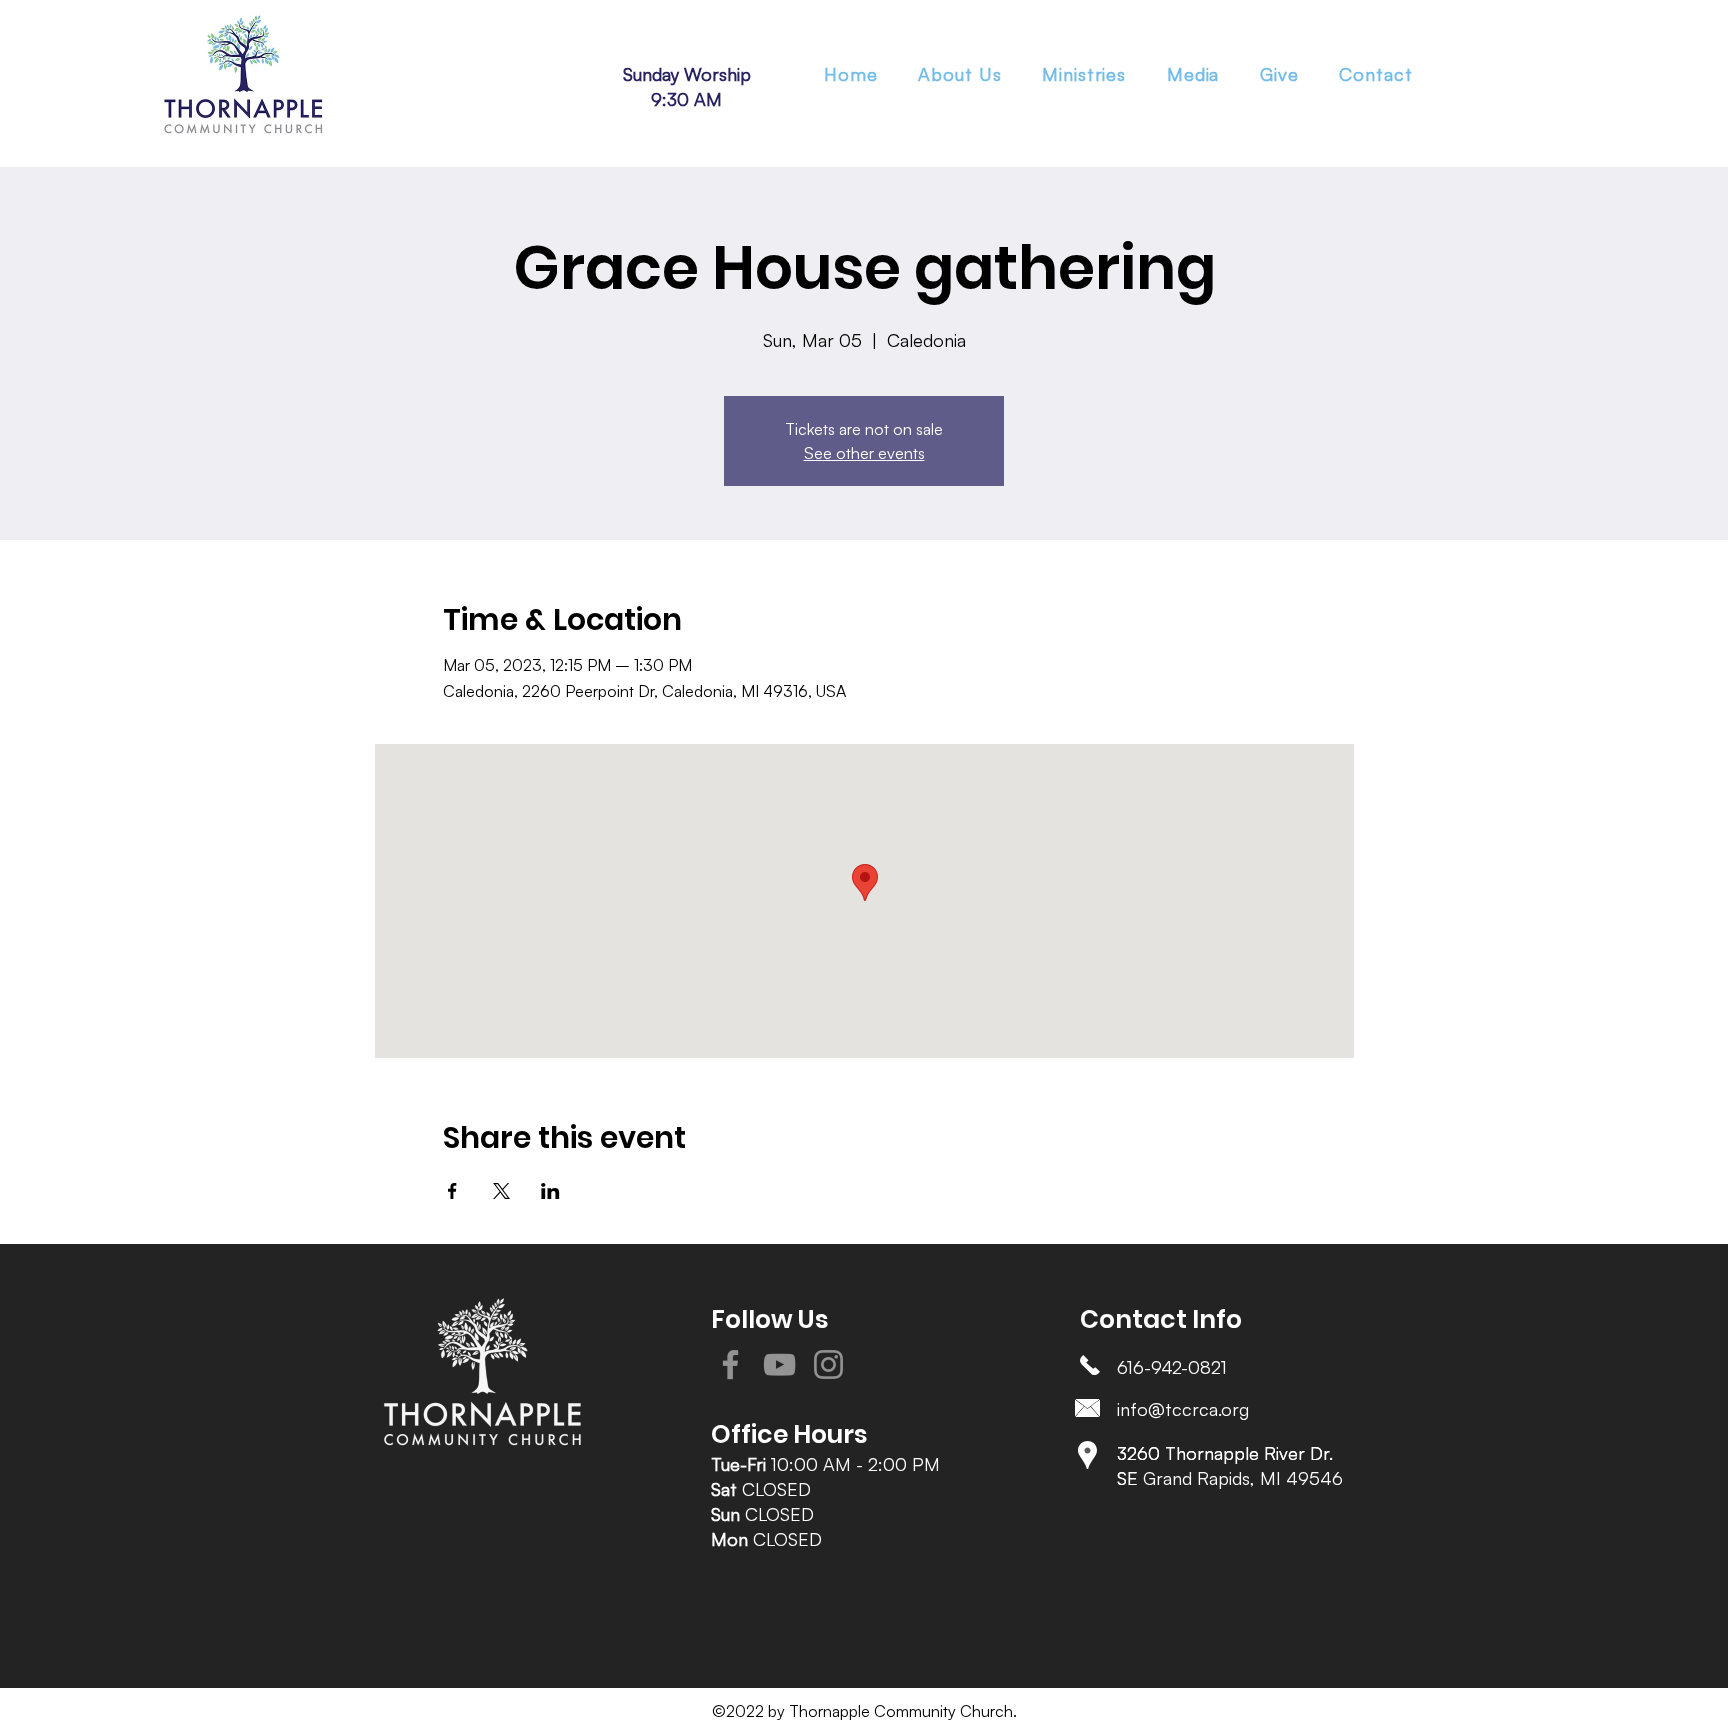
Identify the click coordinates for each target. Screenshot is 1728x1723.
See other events (864, 453)
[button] (1084, 74)
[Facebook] (730, 1364)
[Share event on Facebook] (452, 1191)
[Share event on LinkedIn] (550, 1191)
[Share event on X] (501, 1191)
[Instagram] (828, 1364)
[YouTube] (779, 1364)
